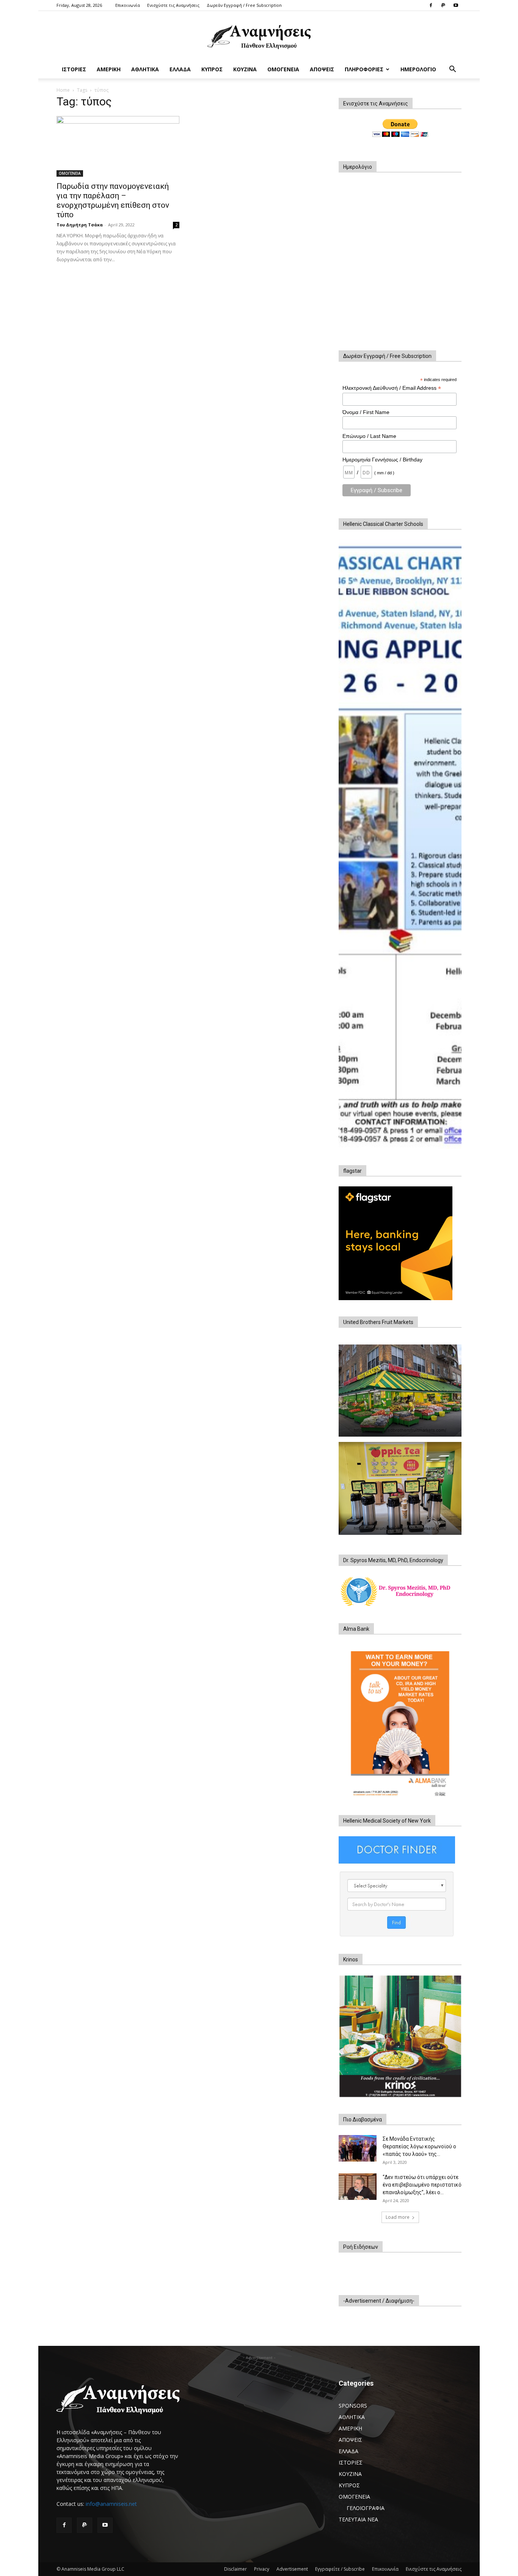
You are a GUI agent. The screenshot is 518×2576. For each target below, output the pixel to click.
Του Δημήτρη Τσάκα (80, 225)
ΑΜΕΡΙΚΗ (109, 69)
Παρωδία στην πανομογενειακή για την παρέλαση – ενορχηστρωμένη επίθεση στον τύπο (113, 200)
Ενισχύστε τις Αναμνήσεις (173, 5)
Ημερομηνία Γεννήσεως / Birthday (382, 460)
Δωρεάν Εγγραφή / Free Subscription (244, 5)
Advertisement (292, 2569)
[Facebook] (431, 5)
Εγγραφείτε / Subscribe (340, 2569)
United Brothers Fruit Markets (378, 1322)
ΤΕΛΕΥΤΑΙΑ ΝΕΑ (358, 2519)
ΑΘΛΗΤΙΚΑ (145, 69)
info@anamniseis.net (111, 2504)
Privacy (262, 2569)
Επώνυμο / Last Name (369, 436)
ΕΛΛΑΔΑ (180, 69)
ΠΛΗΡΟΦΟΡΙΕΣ (364, 69)
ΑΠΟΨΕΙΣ (322, 69)
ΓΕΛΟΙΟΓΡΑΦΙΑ (366, 2508)
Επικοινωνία (128, 5)
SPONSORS (353, 2406)
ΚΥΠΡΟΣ (212, 69)
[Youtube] (456, 5)
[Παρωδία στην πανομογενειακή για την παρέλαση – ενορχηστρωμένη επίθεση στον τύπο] (118, 146)
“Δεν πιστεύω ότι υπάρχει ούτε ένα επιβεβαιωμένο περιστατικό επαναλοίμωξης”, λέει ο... (422, 2185)
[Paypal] (443, 5)
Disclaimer (235, 2569)
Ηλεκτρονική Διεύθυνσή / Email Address (392, 388)
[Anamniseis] (259, 36)
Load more (398, 2217)
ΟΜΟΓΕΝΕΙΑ (283, 69)
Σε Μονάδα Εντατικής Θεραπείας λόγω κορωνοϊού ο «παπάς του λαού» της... (419, 2146)
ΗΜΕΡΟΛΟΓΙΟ (418, 69)
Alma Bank (356, 1629)
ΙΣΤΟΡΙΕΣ (74, 69)
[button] (452, 70)
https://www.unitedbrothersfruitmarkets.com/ (400, 1430)
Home (63, 90)
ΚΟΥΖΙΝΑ (245, 69)
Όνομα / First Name (366, 412)
